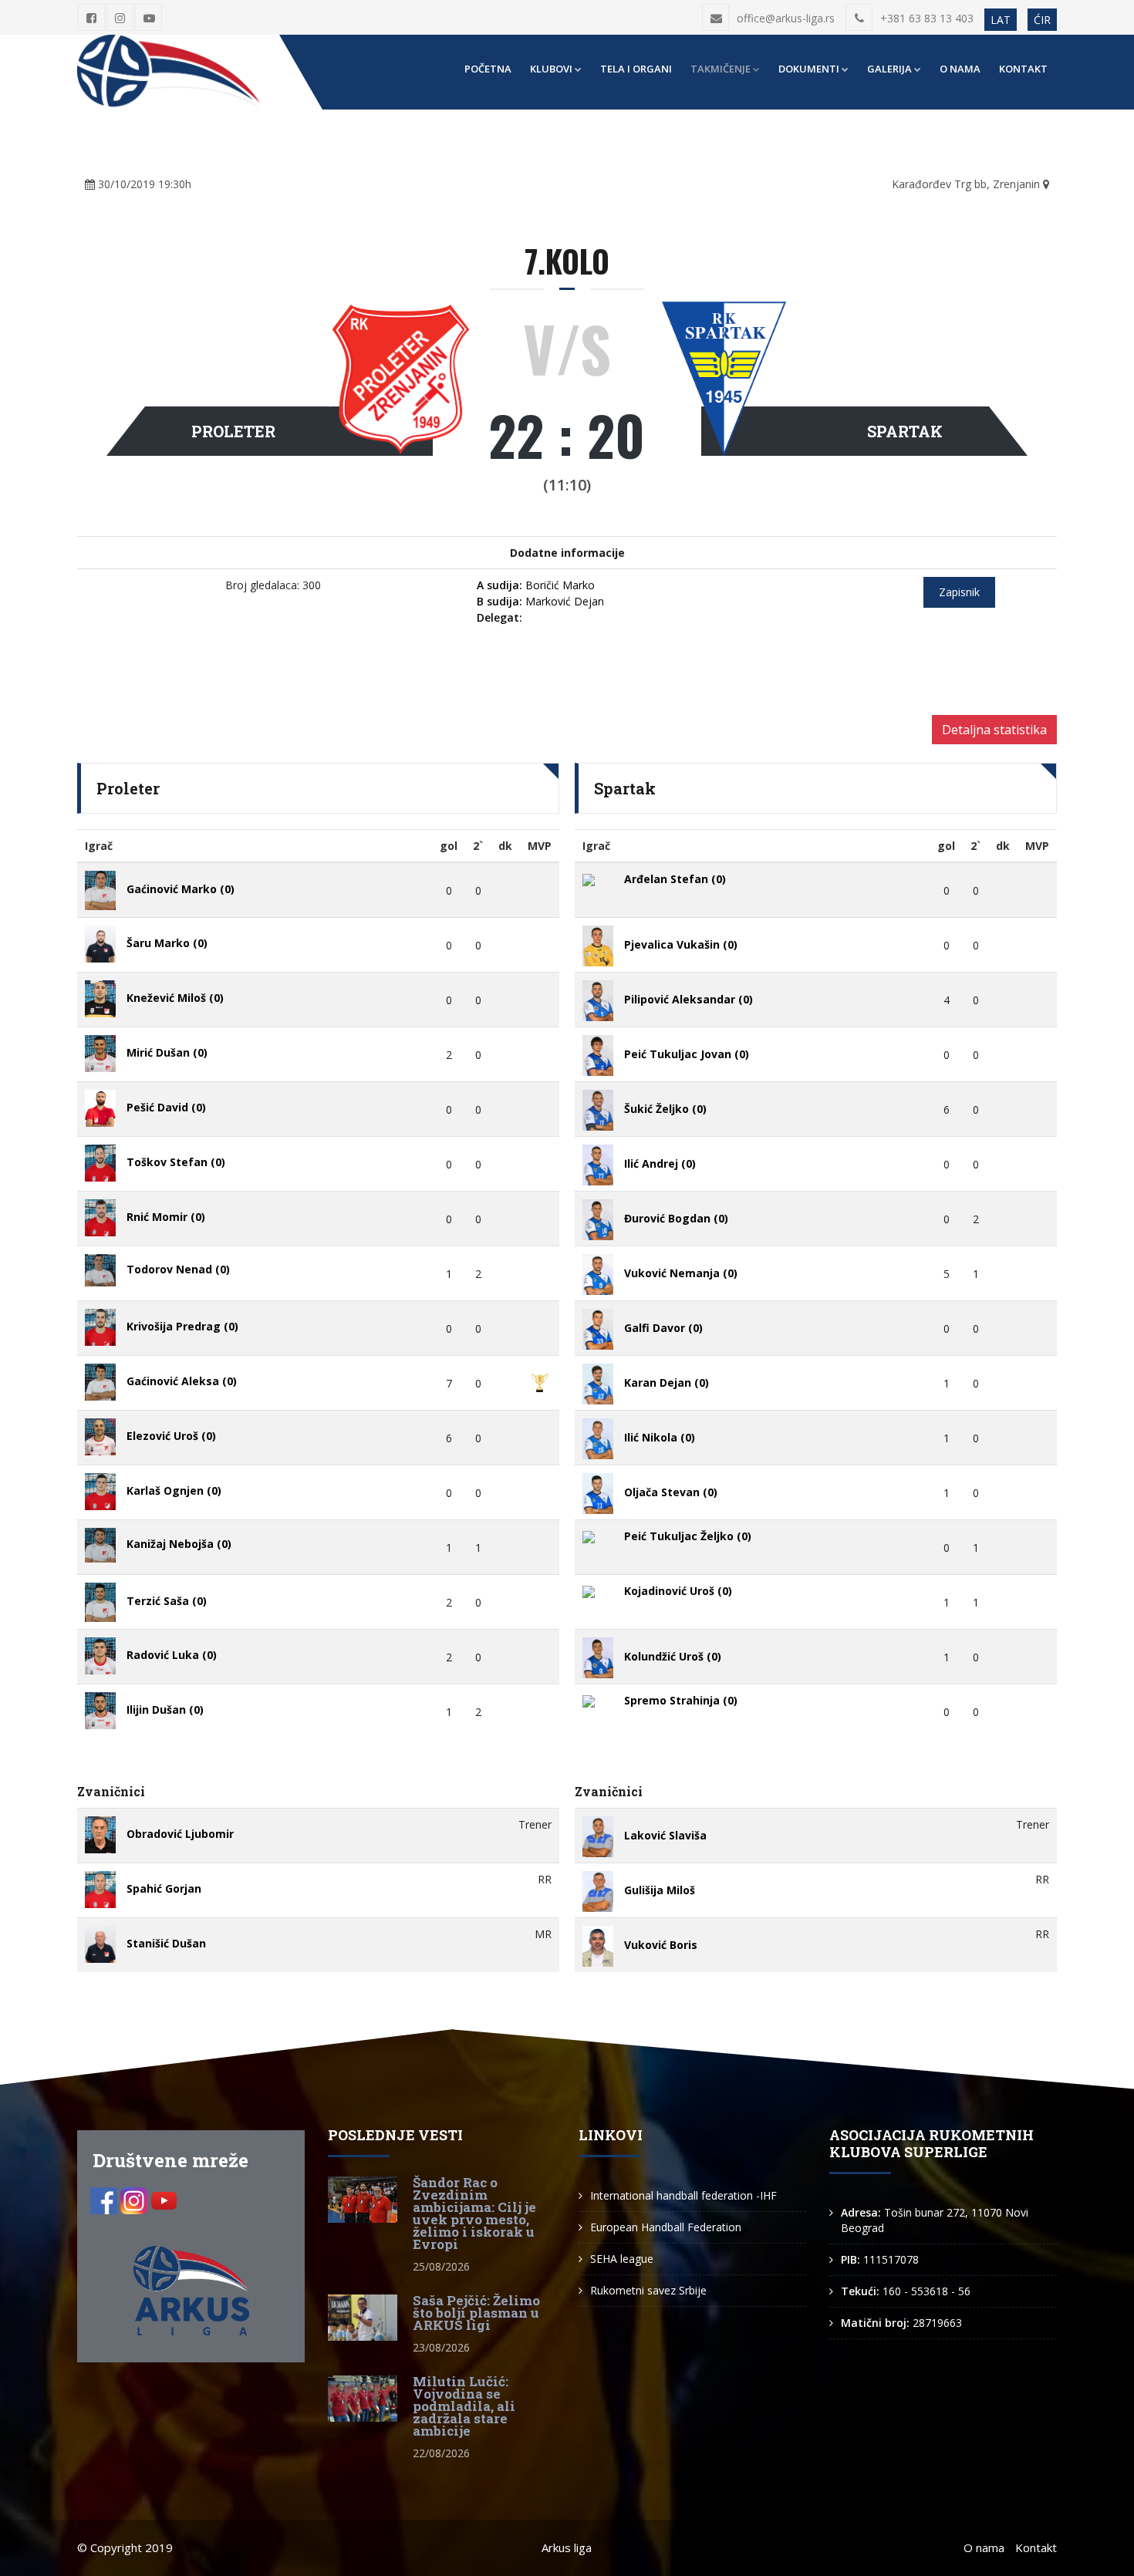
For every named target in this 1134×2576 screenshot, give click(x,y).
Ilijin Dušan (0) (165, 1709)
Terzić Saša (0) (167, 1602)
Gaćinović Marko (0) (181, 889)
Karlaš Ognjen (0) (174, 1490)
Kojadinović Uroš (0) (678, 1591)
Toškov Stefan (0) (176, 1162)
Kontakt (1023, 69)
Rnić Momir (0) (166, 1217)
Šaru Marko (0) (167, 943)
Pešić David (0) (166, 1107)
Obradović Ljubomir (180, 1834)
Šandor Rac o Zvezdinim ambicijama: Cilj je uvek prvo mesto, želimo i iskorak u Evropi (474, 2213)
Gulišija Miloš (660, 1891)
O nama (960, 69)
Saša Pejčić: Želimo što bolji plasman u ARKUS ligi (476, 2313)
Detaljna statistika (994, 730)
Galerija (889, 69)
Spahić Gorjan (164, 1888)
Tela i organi (636, 69)
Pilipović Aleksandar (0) (688, 1000)
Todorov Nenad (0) (178, 1269)
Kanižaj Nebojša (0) (179, 1544)
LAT (1001, 20)
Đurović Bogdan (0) (676, 1219)
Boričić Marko (536, 585)
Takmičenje (721, 69)
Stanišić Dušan (166, 1943)
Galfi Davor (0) (663, 1328)
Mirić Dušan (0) (167, 1052)
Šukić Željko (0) (665, 1109)
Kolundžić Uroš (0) (673, 1657)
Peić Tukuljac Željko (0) (688, 1536)
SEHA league (622, 2259)
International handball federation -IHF (683, 2195)
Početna (488, 69)
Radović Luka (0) (172, 1655)
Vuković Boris (661, 1945)
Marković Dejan (540, 601)
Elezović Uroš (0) (171, 1436)
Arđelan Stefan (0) (675, 879)
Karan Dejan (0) (667, 1383)
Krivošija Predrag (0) (182, 1326)
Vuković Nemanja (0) (681, 1274)
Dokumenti (809, 69)
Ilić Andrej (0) (660, 1164)
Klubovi (551, 69)
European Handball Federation (666, 2227)
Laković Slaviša (665, 1836)
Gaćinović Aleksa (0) (182, 1381)
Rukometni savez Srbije (648, 2290)
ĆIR (1042, 20)
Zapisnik (959, 592)
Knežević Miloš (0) (175, 998)
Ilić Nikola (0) (660, 1438)
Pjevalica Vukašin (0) (681, 945)
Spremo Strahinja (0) (681, 1700)
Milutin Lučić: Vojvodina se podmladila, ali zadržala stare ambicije (464, 2406)
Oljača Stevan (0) (671, 1493)
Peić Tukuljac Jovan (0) (687, 1055)
